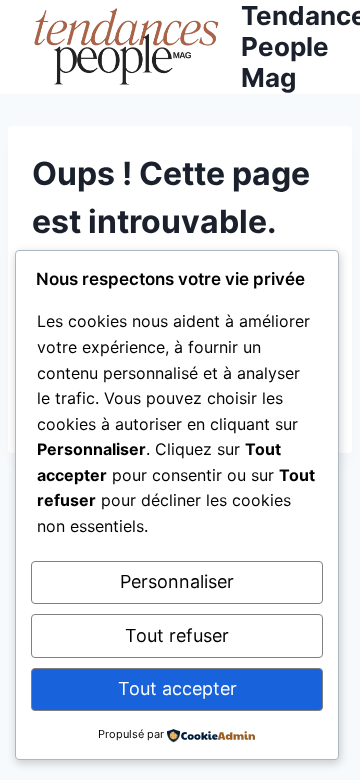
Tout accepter (177, 688)
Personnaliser (177, 581)
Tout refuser (177, 635)
